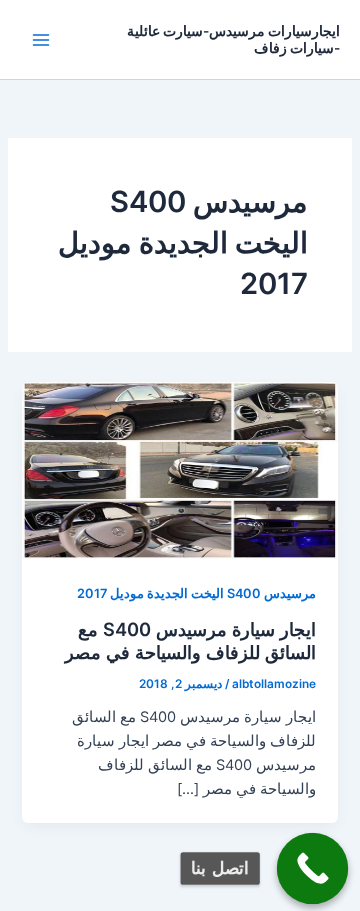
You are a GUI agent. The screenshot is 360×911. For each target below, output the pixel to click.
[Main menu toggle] (41, 40)
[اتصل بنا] (313, 869)
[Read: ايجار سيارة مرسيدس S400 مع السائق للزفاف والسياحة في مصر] (179, 469)
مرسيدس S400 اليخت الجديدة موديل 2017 (196, 593)
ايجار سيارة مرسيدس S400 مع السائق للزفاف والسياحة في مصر (190, 641)
